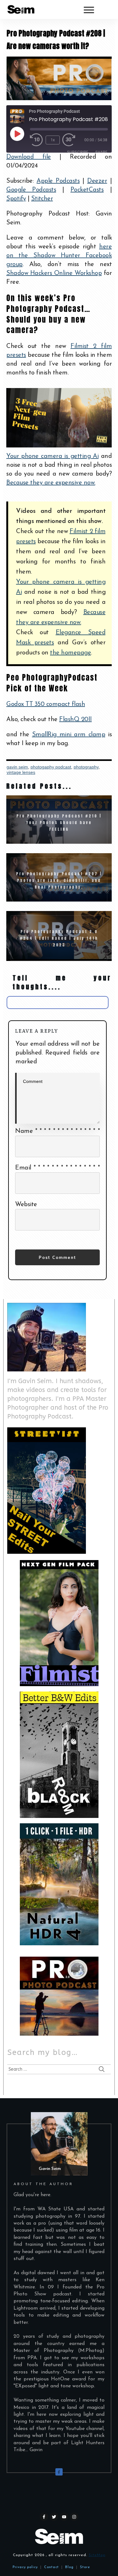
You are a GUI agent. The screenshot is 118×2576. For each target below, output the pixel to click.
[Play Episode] (17, 134)
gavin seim (17, 767)
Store (85, 2567)
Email (57, 1168)
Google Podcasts (31, 190)
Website (26, 1205)
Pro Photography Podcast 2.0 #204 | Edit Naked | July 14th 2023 (59, 935)
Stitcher (42, 199)
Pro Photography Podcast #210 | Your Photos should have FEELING (59, 820)
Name (57, 1131)
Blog (68, 2567)
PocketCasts (87, 190)
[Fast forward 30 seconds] (72, 140)
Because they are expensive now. (51, 483)
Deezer (97, 181)
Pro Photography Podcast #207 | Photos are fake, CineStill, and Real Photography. (59, 877)
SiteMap (97, 2555)
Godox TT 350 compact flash (46, 704)
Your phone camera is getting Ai (52, 456)
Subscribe (78, 152)
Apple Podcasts (58, 181)
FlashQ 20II (76, 720)
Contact (51, 2567)
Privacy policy (25, 2567)
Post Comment (57, 1257)
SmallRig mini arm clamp (69, 735)
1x (53, 140)
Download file (29, 157)
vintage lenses (21, 772)
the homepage (70, 653)
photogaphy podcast (51, 767)
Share (101, 152)
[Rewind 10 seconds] (37, 140)
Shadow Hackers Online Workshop (54, 273)
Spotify (16, 199)
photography (86, 767)
